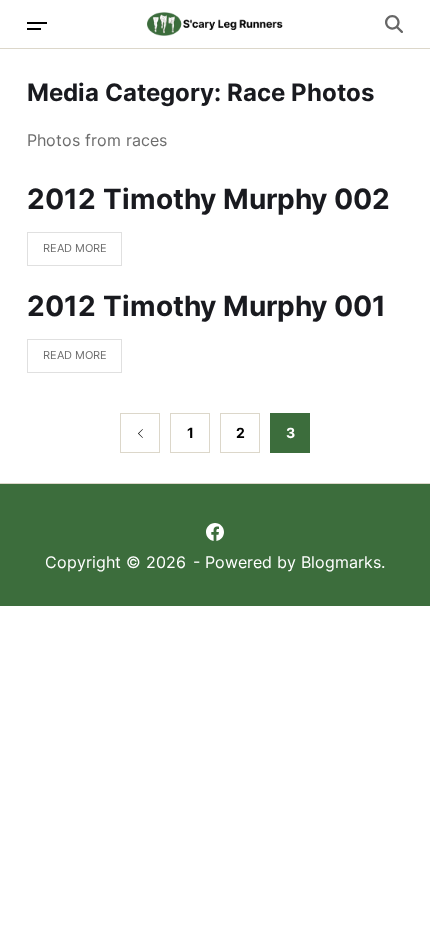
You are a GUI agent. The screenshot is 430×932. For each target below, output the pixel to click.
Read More (67, 253)
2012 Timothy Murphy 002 (208, 199)
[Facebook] (215, 532)
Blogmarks (341, 562)
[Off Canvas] (37, 26)
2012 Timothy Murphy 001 (206, 306)
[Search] (394, 24)
